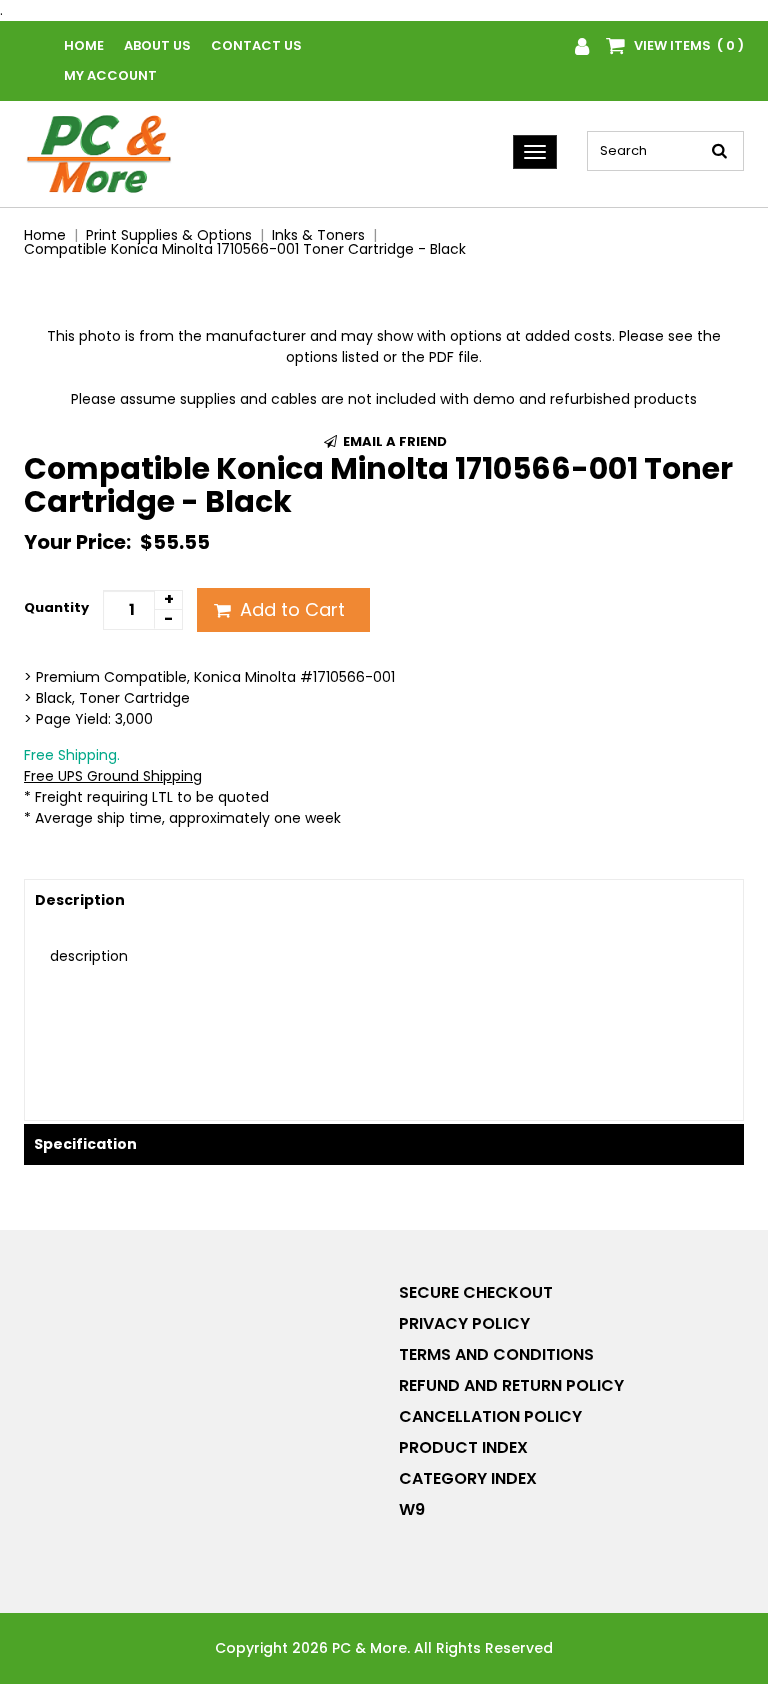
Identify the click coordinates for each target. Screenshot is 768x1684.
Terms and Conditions (496, 1354)
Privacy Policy (464, 1323)
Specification (85, 1144)
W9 (412, 1509)
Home (84, 45)
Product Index (463, 1447)
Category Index (468, 1478)
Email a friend (393, 441)
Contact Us (256, 45)
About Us (157, 45)
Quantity (56, 607)
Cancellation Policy (490, 1416)
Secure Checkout (476, 1292)
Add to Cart (290, 609)
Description (80, 900)
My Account (110, 75)
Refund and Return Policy (511, 1385)
